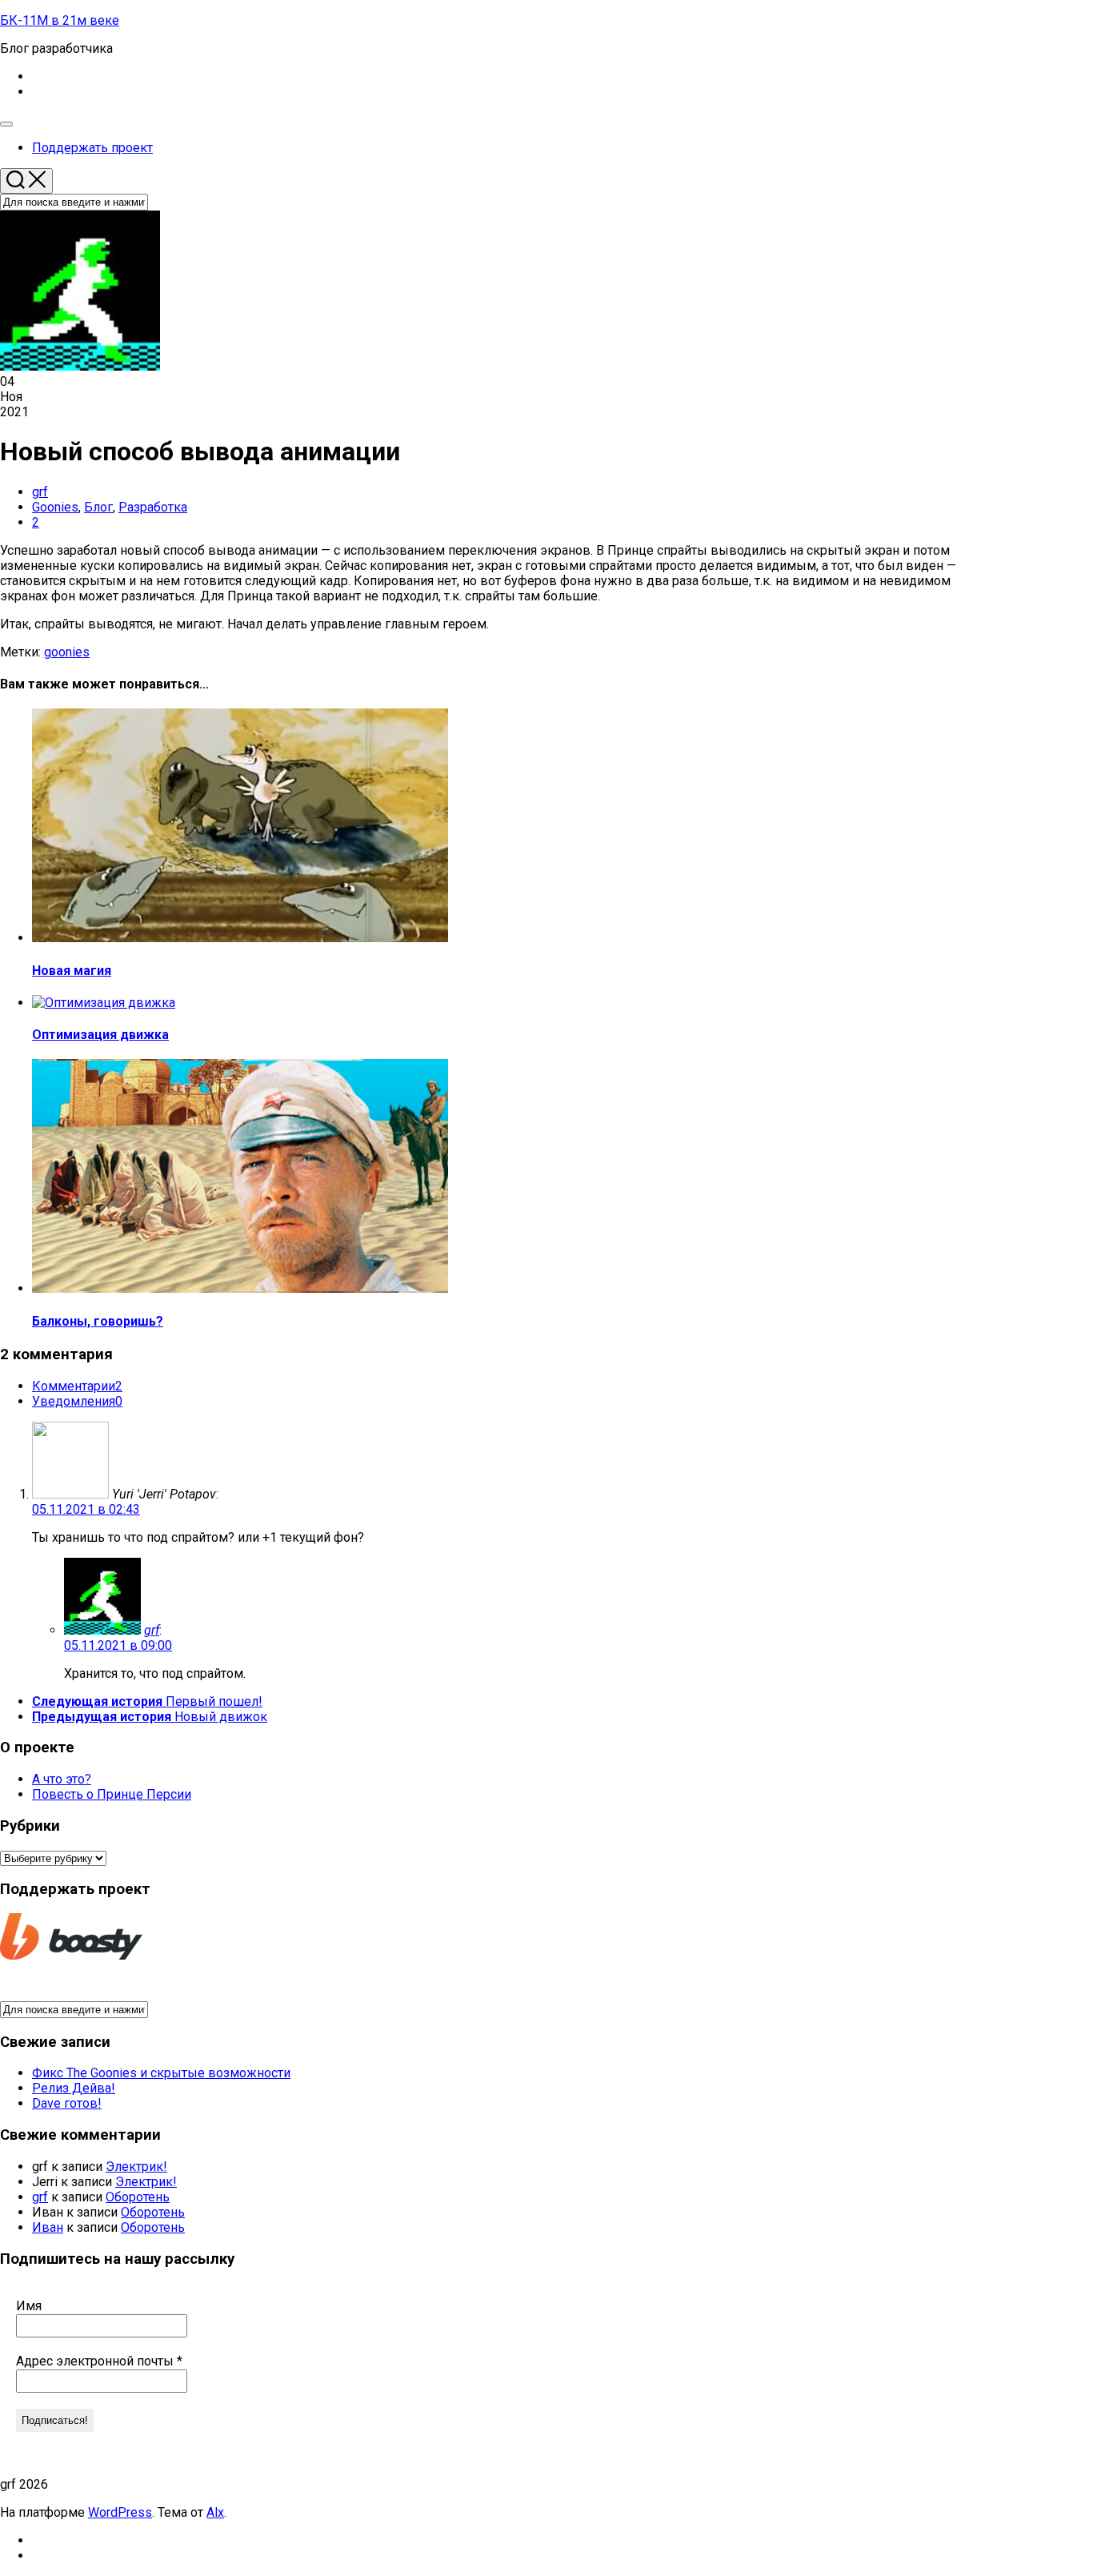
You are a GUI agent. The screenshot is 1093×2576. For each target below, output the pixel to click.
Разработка (153, 507)
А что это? (62, 1779)
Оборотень (138, 2197)
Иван (48, 2227)
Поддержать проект (92, 148)
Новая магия (72, 971)
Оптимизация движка (100, 1035)
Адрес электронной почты (99, 2361)
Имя (29, 2306)
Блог (98, 507)
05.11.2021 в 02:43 (86, 1509)
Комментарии (77, 1386)
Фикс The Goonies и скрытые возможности (161, 2073)
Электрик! (136, 2167)
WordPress (120, 2512)
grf (40, 492)
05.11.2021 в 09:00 (118, 1645)
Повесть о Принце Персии (112, 1794)
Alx (215, 2512)
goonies (67, 652)
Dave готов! (67, 2103)
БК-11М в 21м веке (60, 20)
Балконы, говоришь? (98, 1321)
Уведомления (77, 1401)
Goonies (55, 507)
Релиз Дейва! (74, 2088)
